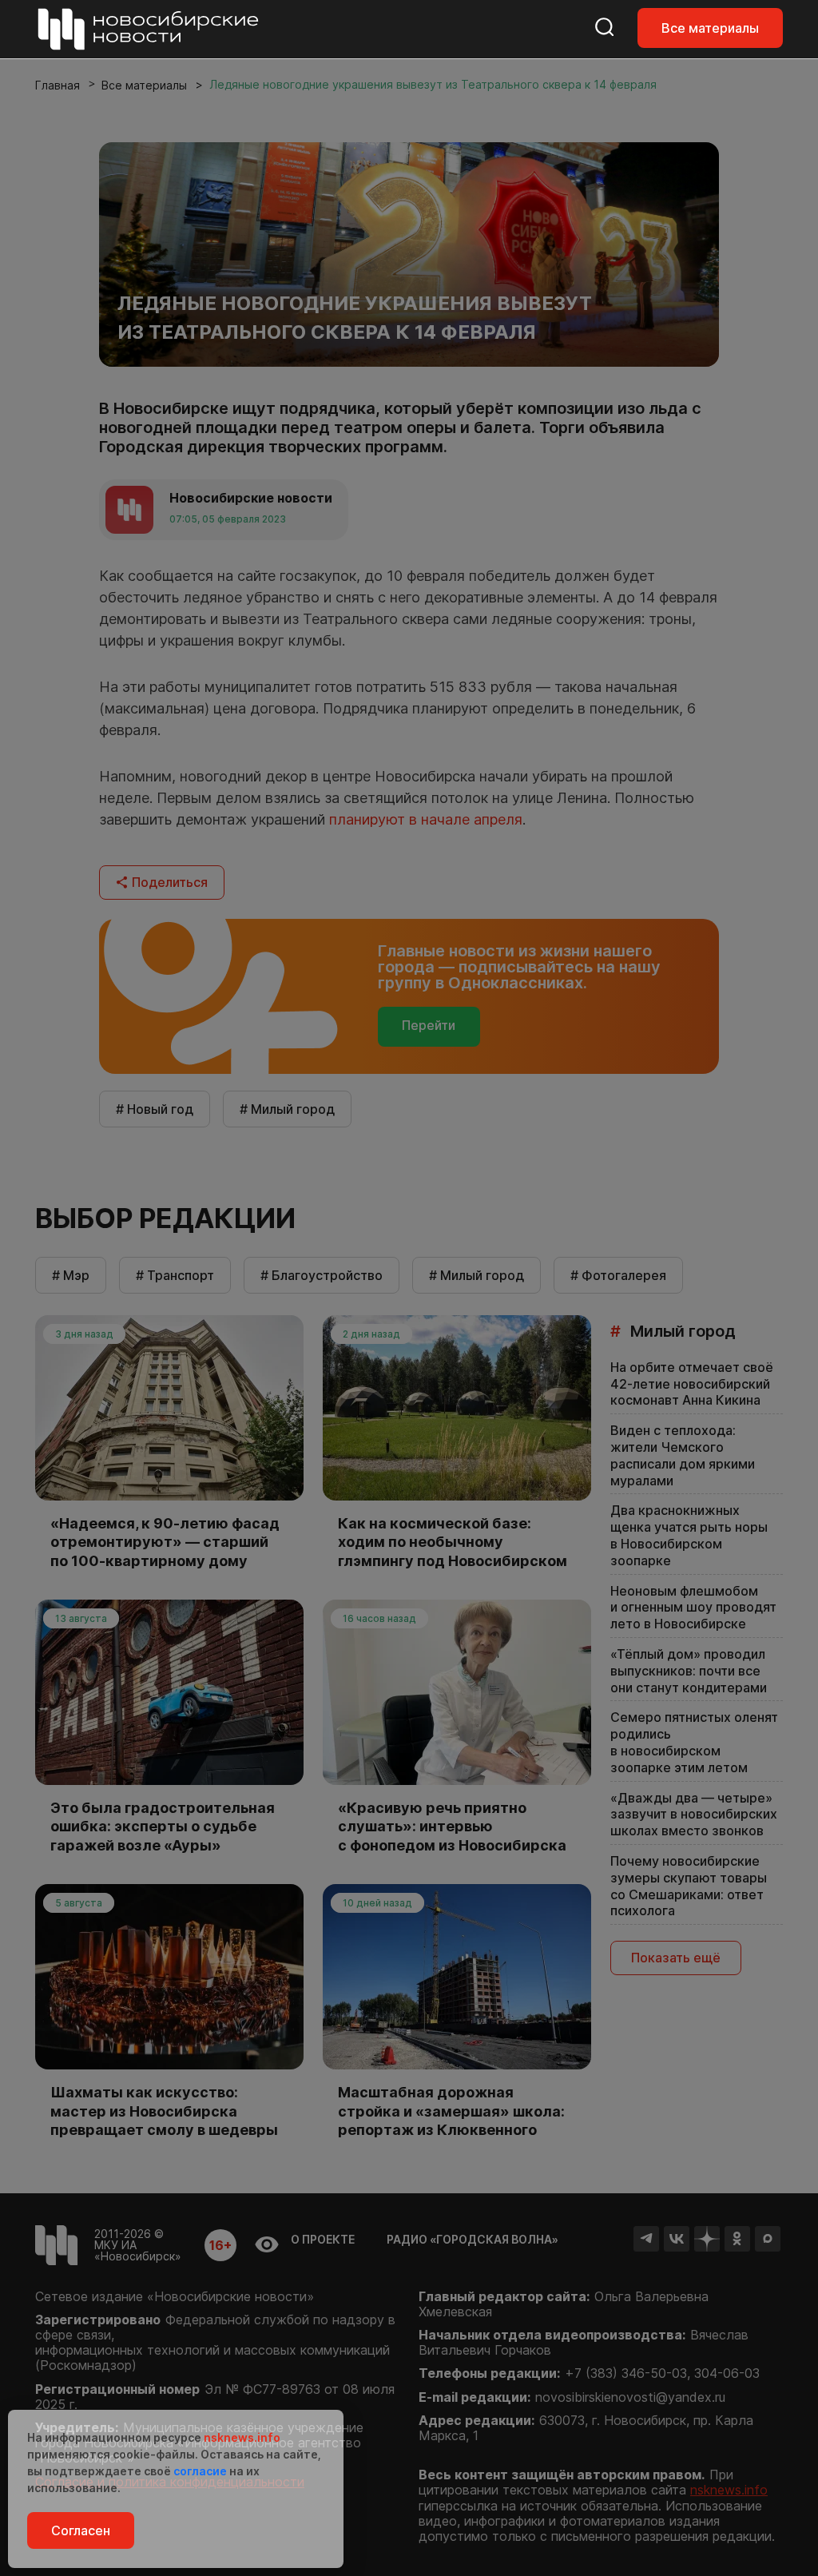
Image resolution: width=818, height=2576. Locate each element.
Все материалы (710, 28)
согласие (200, 2471)
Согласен (81, 2530)
